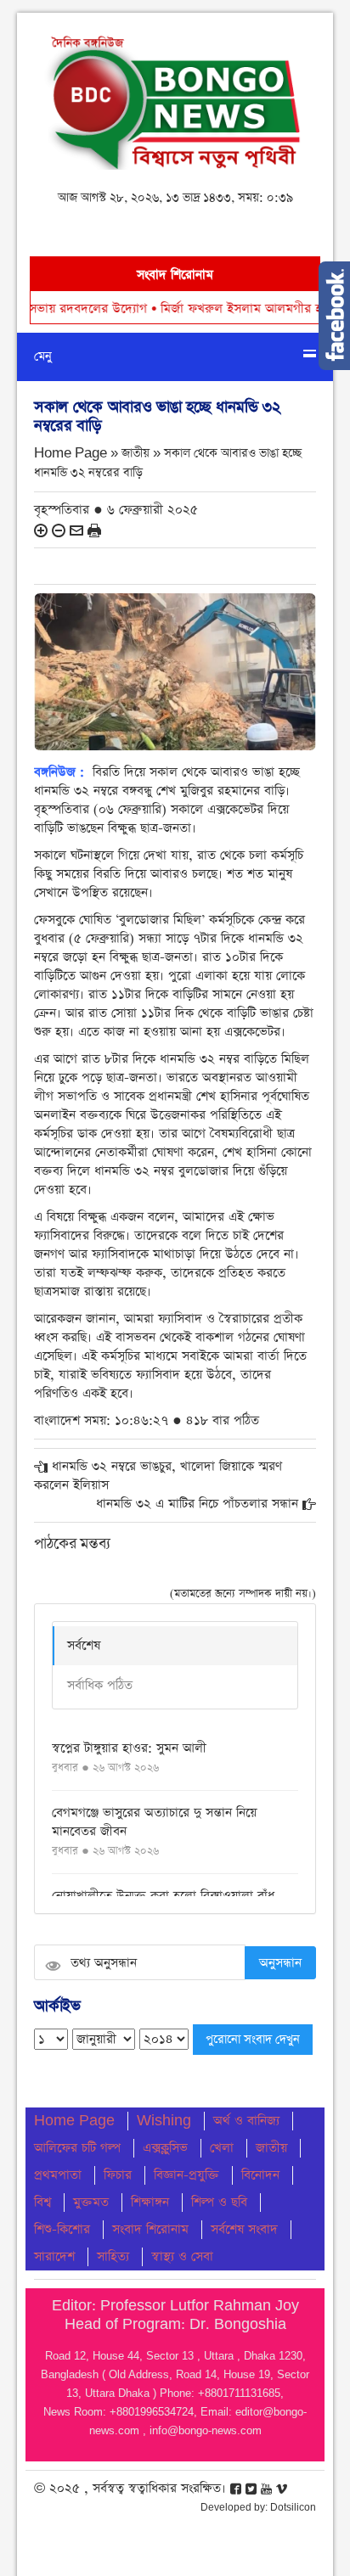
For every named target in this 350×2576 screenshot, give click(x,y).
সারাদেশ (54, 2256)
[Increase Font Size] (41, 529)
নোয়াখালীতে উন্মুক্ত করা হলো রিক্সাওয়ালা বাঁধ (163, 1896)
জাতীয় (271, 2148)
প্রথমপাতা (58, 2175)
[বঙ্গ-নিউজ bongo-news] (175, 98)
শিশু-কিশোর (62, 2229)
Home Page (74, 2121)
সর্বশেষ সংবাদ (244, 2229)
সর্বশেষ (84, 1645)
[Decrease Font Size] (59, 529)
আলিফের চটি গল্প (77, 2148)
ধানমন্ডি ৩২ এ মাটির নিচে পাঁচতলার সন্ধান (197, 1504)
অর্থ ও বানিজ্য (246, 2121)
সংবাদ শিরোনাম (150, 2229)
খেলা (222, 2148)
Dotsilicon (293, 2507)
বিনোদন (260, 2175)
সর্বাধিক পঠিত (100, 1685)
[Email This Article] (76, 529)
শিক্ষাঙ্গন (150, 2202)
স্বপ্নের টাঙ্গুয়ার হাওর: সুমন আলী (129, 1748)
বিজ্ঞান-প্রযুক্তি (186, 2175)
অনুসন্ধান (280, 1963)
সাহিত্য (113, 2256)
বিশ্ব (42, 2202)
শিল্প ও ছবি (219, 2202)
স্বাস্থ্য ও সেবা (182, 2256)
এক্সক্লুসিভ (165, 2148)
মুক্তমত (91, 2202)
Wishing (164, 2121)
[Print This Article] (94, 529)
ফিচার (118, 2175)
